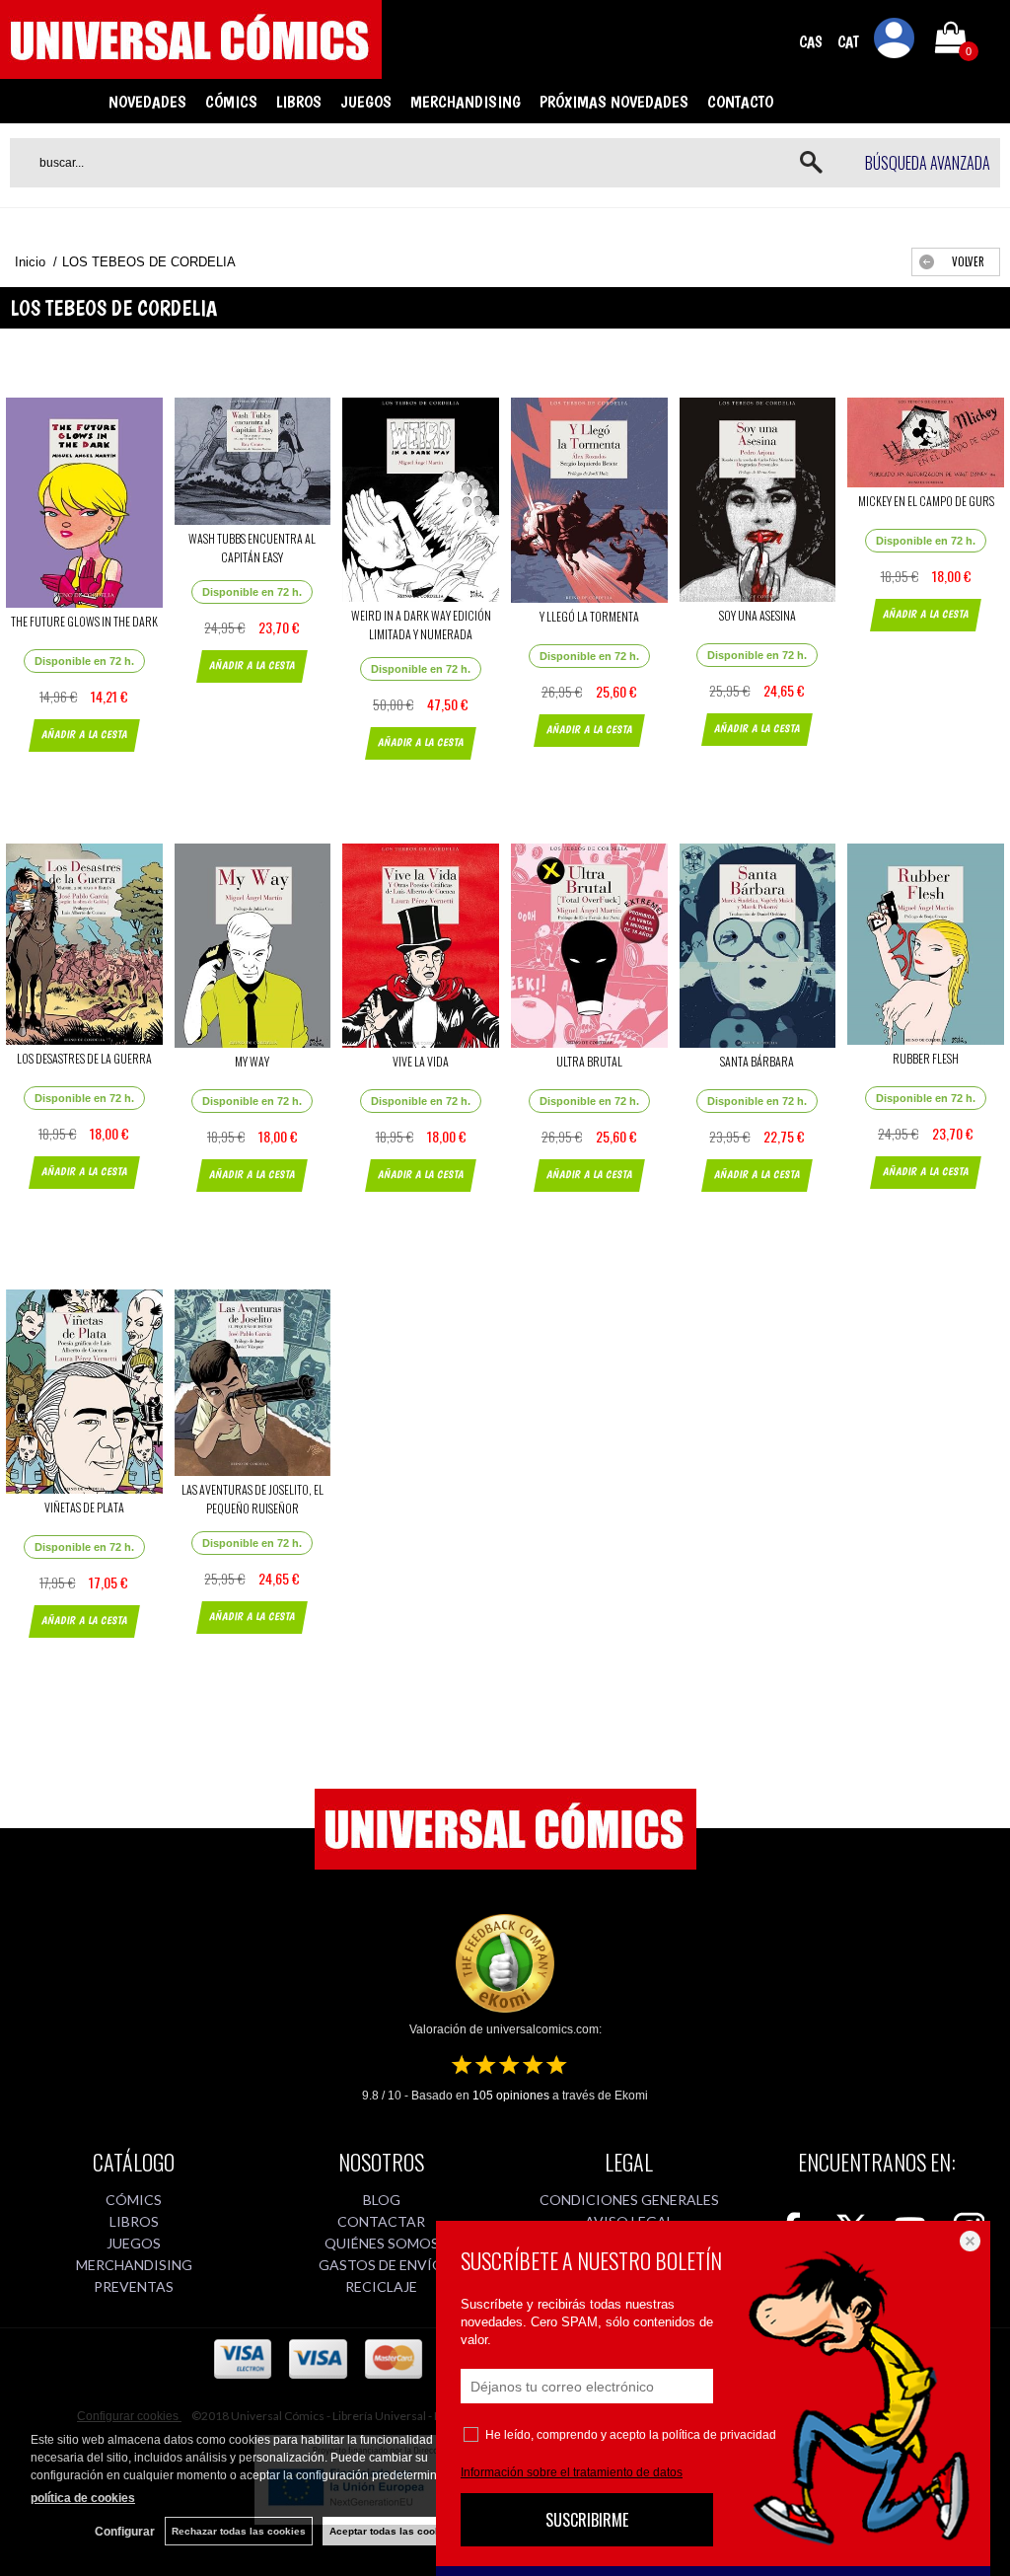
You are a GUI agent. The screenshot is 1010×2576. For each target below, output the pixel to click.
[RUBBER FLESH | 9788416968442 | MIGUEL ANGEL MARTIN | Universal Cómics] (926, 944)
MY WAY (252, 1061)
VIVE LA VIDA (421, 1061)
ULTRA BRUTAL (589, 1061)
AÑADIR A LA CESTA (84, 735)
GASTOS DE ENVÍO (381, 2265)
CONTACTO (740, 102)
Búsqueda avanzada (928, 163)
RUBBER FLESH (926, 1058)
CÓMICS (231, 102)
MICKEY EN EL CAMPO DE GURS (926, 501)
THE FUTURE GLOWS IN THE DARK (84, 621)
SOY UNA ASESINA (757, 615)
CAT (848, 42)
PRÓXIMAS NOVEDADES (614, 102)
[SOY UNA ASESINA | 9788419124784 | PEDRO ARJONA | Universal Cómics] (758, 500)
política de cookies (83, 2498)
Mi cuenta (895, 41)
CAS (811, 42)
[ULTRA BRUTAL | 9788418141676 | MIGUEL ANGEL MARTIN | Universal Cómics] (589, 946)
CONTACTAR (381, 2221)
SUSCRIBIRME (587, 2520)
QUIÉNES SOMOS (382, 2243)
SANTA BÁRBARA (757, 1061)
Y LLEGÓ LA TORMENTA (589, 616)
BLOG (382, 2200)
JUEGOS (366, 102)
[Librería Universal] (191, 70)
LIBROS (299, 102)
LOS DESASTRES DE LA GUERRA (84, 1058)
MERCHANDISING (466, 102)
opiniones (511, 2096)
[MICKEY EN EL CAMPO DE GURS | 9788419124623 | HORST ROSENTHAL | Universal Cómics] (926, 442)
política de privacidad (719, 2435)
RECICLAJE (381, 2286)
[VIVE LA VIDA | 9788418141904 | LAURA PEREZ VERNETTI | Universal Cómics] (421, 946)
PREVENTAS (134, 2286)
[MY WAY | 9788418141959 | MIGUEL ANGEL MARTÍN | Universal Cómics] (253, 946)
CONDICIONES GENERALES (629, 2200)
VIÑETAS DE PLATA (84, 1507)
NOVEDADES (147, 102)
